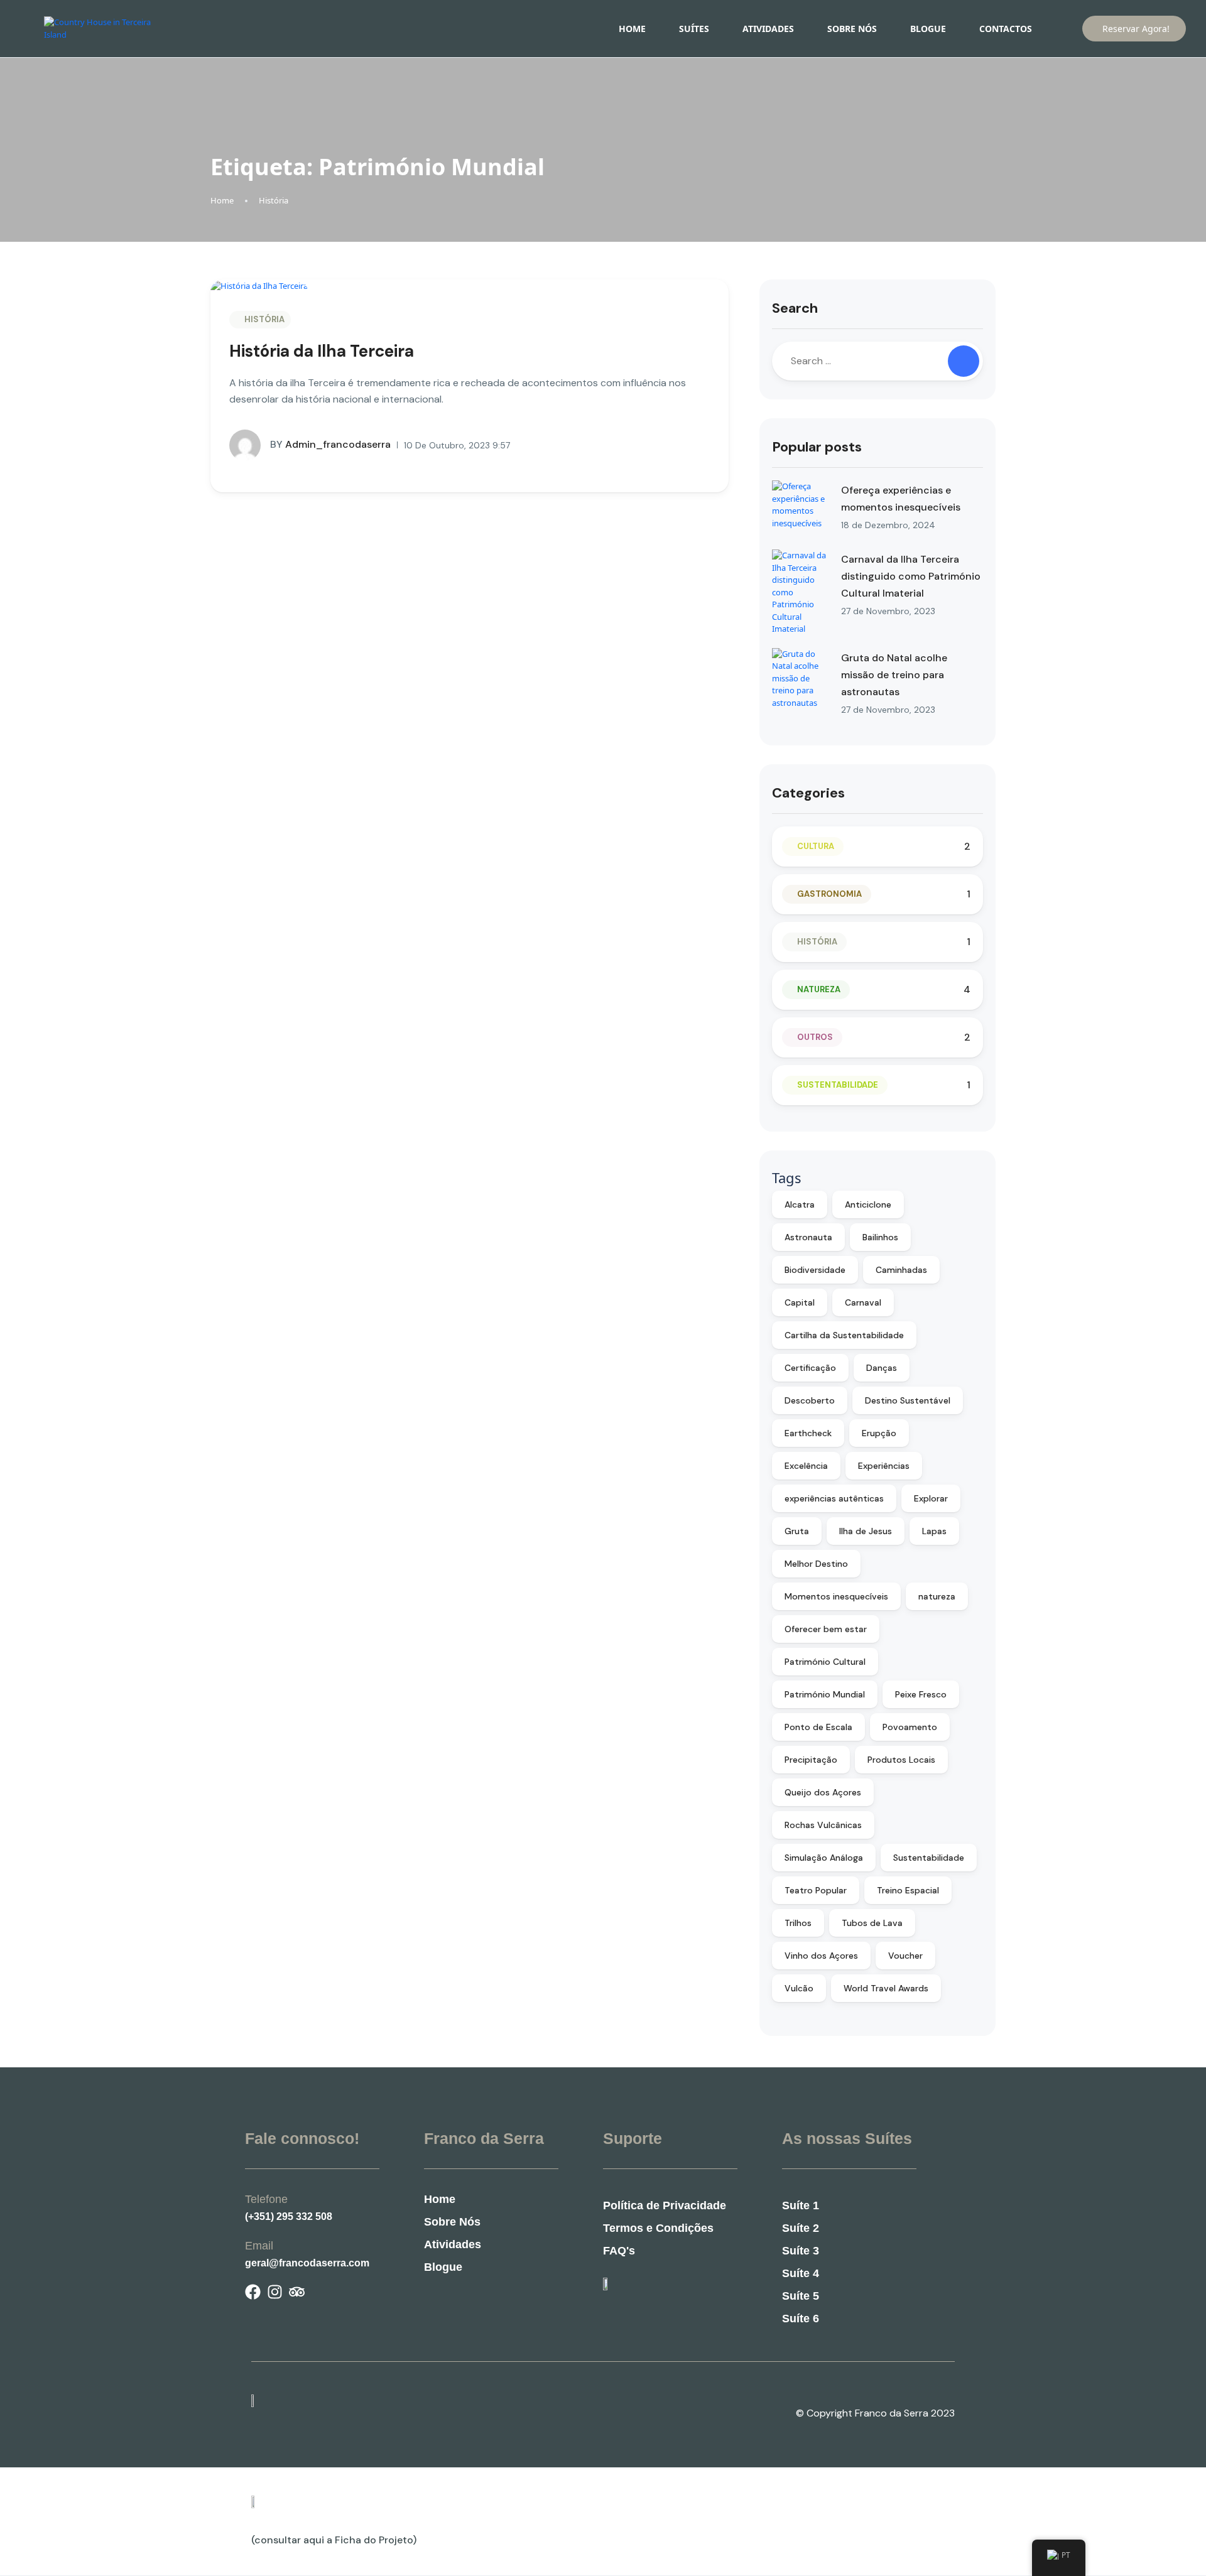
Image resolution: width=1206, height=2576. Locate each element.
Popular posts (817, 447)
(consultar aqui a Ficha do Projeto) (334, 2540)
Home (632, 29)
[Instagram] (275, 2292)
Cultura (816, 846)
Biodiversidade (815, 1270)
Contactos (1006, 29)
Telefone (266, 2199)
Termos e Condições (658, 2228)
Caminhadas (901, 1270)
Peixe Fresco (921, 1694)
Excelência (806, 1466)
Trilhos (798, 1923)
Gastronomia (829, 894)
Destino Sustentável (908, 1400)
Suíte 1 (801, 2205)
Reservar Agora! (1136, 29)
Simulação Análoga (824, 1858)
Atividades (768, 29)
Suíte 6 (801, 2319)
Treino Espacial (908, 1890)
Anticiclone (868, 1204)
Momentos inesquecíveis (836, 1596)
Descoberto (810, 1400)
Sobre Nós (852, 29)
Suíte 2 (801, 2228)
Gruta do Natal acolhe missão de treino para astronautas (894, 675)
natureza (937, 1596)
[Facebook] (253, 2292)
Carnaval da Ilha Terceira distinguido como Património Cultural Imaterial (911, 576)
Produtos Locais (901, 1760)
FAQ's (619, 2251)
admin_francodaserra (330, 444)
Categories (808, 793)
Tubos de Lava (872, 1923)
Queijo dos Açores (823, 1792)
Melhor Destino (816, 1564)
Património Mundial (825, 1694)
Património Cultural (825, 1662)
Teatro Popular (816, 1890)
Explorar (931, 1498)
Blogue (928, 29)
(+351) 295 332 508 (289, 2216)
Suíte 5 (801, 2296)
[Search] (964, 361)
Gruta (797, 1531)
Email (259, 2246)
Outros (815, 1037)
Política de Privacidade (665, 2205)
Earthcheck (808, 1433)
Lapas (934, 1531)
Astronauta (808, 1237)
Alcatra (800, 1204)
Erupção (879, 1433)
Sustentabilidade (838, 1085)
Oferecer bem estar (826, 1629)
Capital (800, 1302)
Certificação (810, 1368)
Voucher (905, 1956)
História (274, 200)
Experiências (884, 1466)
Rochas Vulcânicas (823, 1825)
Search (795, 308)
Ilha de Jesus (866, 1531)
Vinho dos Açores (821, 1956)
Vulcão (799, 1988)
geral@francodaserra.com (307, 2263)
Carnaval (863, 1302)
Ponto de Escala (818, 1727)
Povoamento (910, 1727)
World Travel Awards (886, 1988)
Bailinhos (880, 1237)
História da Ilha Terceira (322, 351)
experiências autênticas (834, 1498)
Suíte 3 (801, 2251)
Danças (882, 1368)
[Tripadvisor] (297, 2292)
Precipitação (811, 1760)
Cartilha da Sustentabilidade (844, 1335)
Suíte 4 (801, 2273)
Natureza (819, 989)
